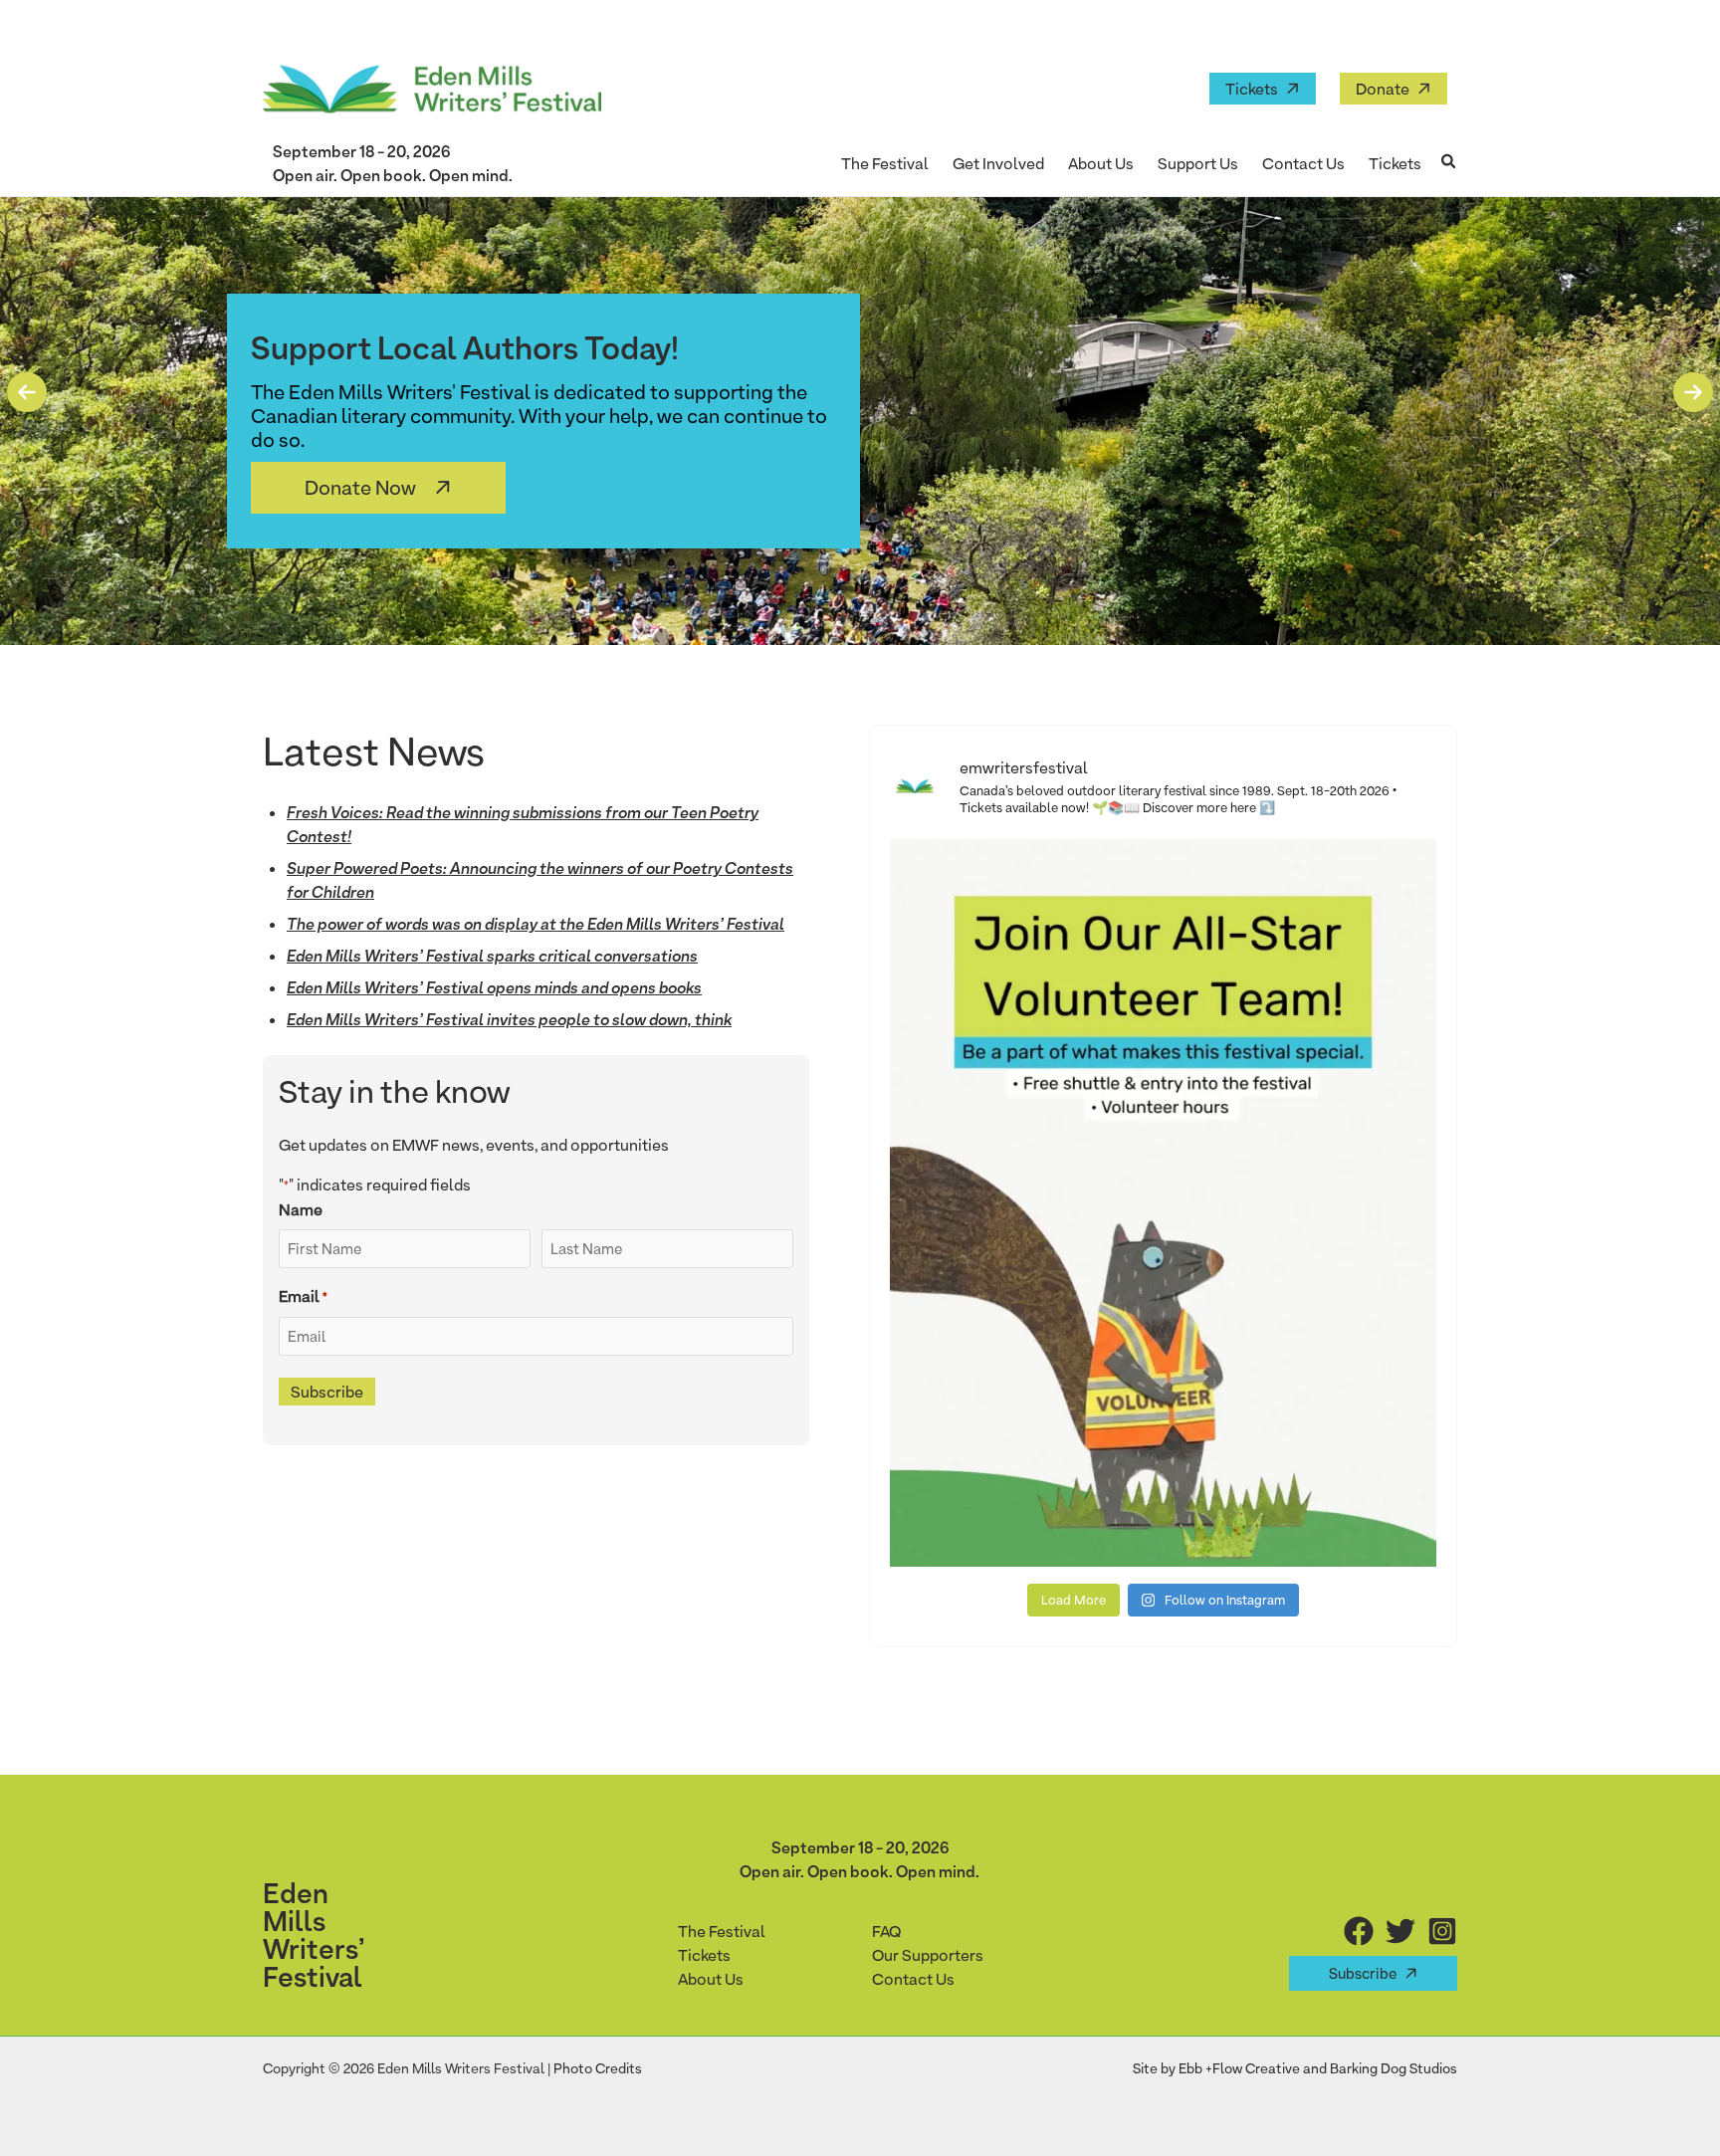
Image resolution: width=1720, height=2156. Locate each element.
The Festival (722, 1931)
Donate (1383, 89)
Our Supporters (928, 1955)
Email (303, 1296)
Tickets (1252, 89)
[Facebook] (1359, 1931)
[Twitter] (1400, 1931)
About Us (711, 1979)
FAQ (886, 1931)
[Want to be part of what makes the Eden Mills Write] (1163, 1202)
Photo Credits (598, 2068)
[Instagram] (1442, 1931)
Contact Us (913, 1979)
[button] (1449, 163)
